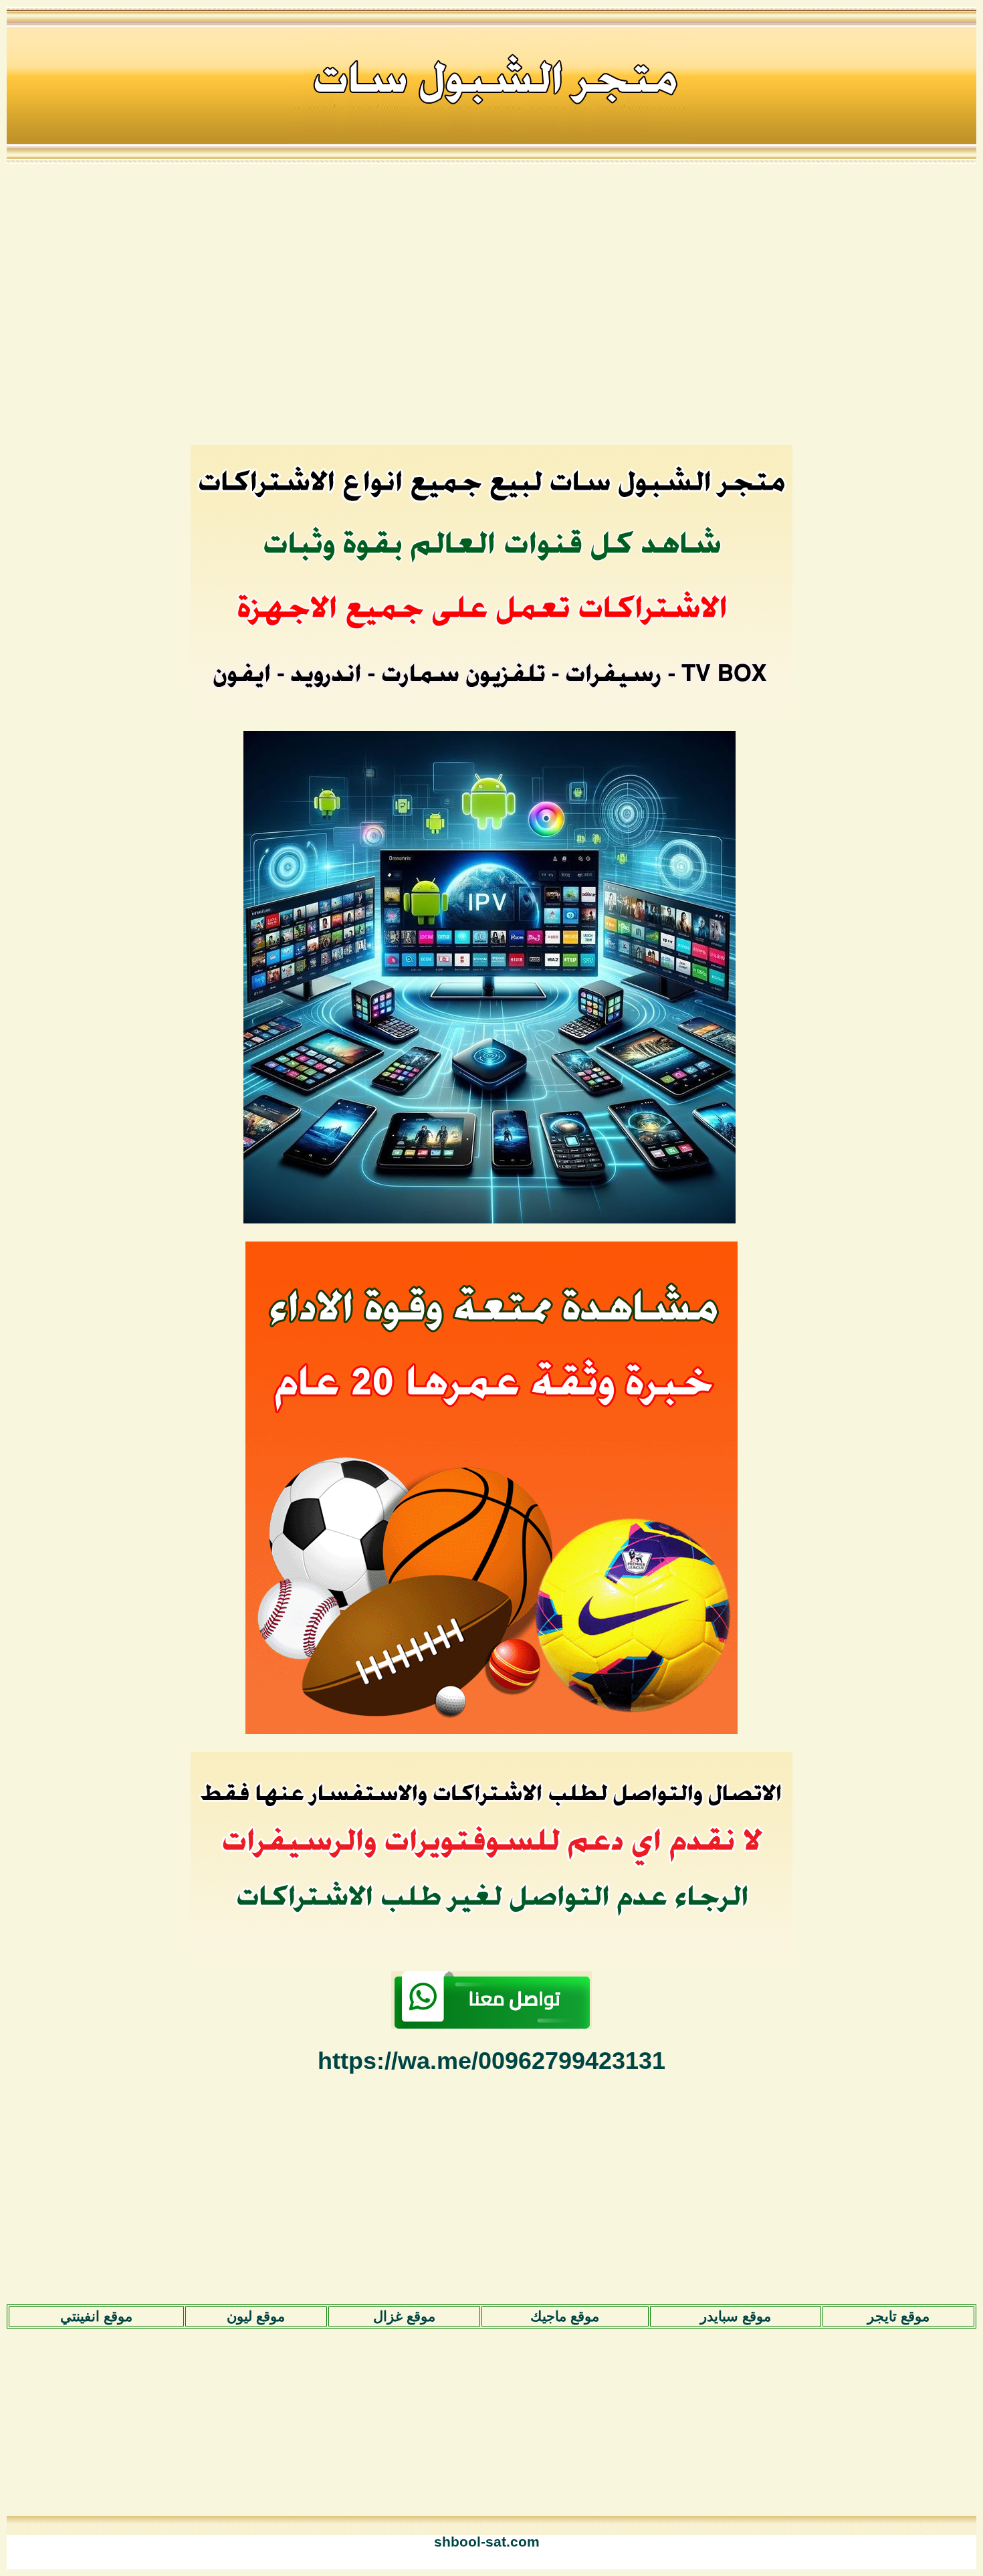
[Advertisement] (491, 303)
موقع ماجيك (565, 2316)
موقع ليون (256, 2316)
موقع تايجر (898, 2316)
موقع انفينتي (96, 2316)
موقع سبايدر (736, 2316)
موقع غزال (404, 2316)
